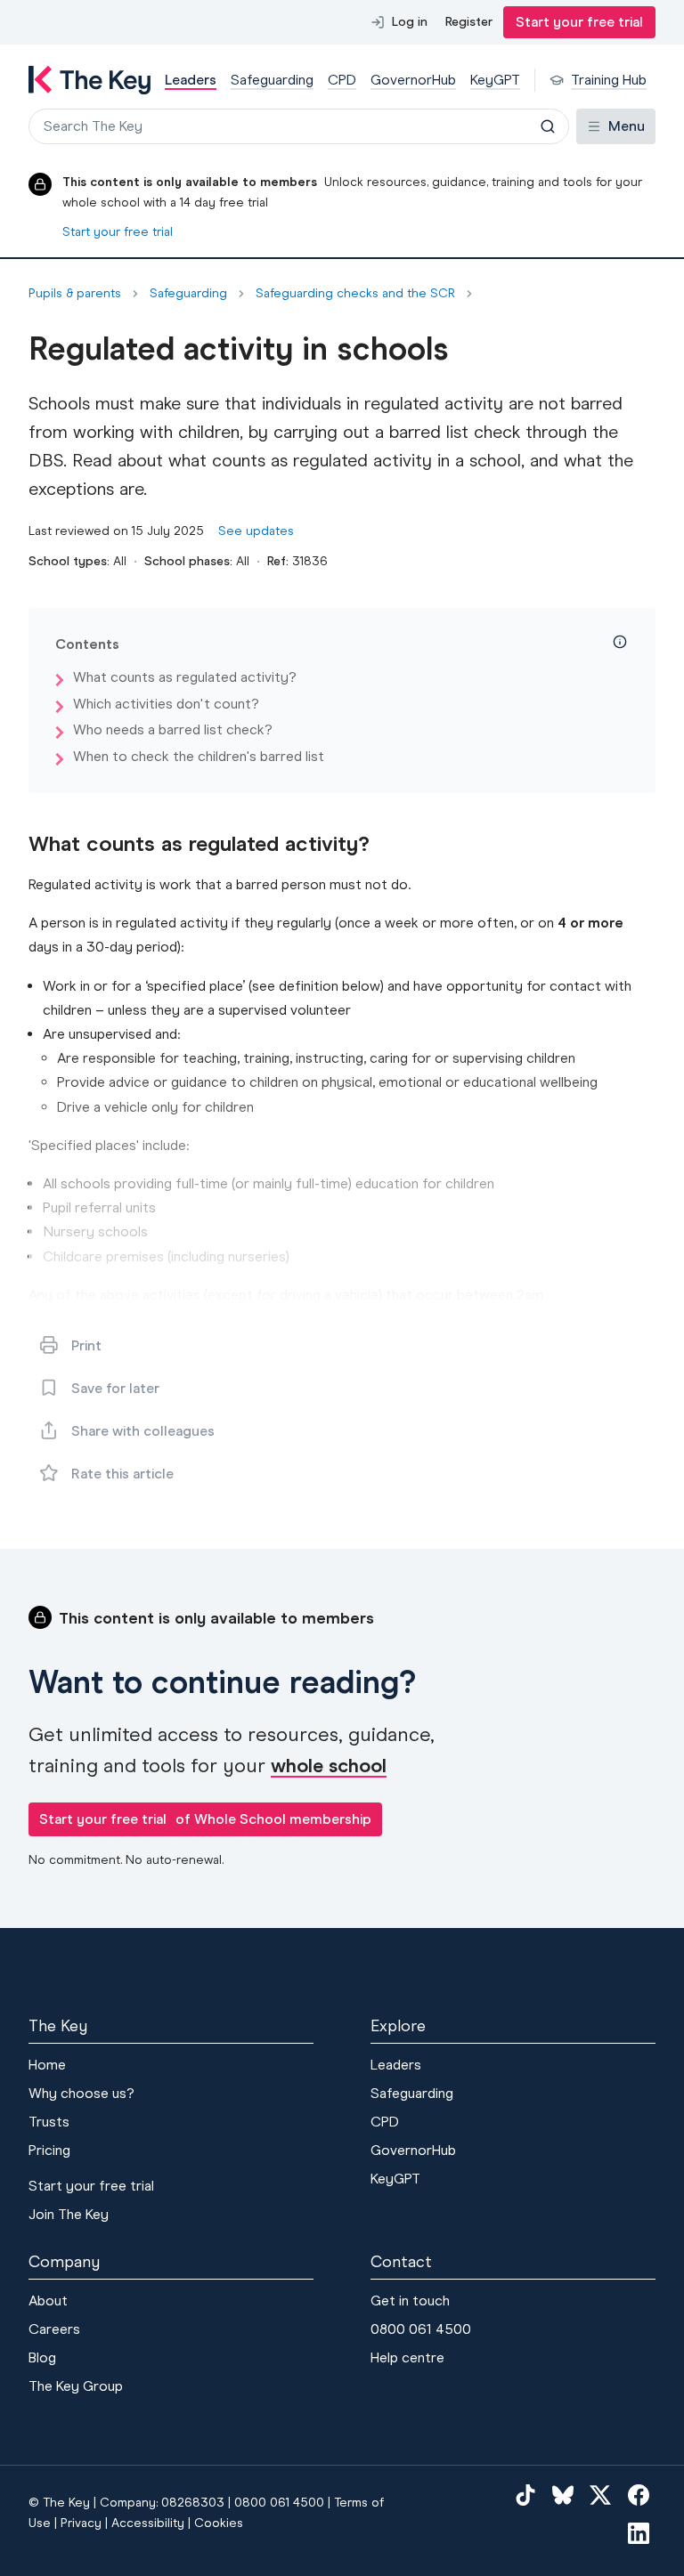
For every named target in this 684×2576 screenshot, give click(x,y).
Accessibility (148, 2523)
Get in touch (410, 2301)
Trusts (49, 2122)
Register (469, 22)
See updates (256, 531)
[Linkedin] (639, 2533)
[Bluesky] (563, 2494)
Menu (627, 126)
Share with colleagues (143, 1431)
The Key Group (76, 2386)
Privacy (81, 2523)
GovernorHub (413, 2150)
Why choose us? (81, 2093)
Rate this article (122, 1474)
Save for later (115, 1388)
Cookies (219, 2523)
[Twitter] (600, 2494)
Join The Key (69, 2214)
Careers (54, 2329)
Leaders (396, 2065)
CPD (385, 2122)
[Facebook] (639, 2494)
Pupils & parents (75, 294)
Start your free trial (579, 22)
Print (86, 1345)
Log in (410, 22)
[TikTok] (525, 2494)
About (48, 2301)
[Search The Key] (548, 126)
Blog (42, 2357)
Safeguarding (188, 294)
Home (47, 2065)
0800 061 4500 (421, 2329)
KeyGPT (395, 2179)
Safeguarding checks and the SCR (355, 294)
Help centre (407, 2357)
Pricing (49, 2150)
